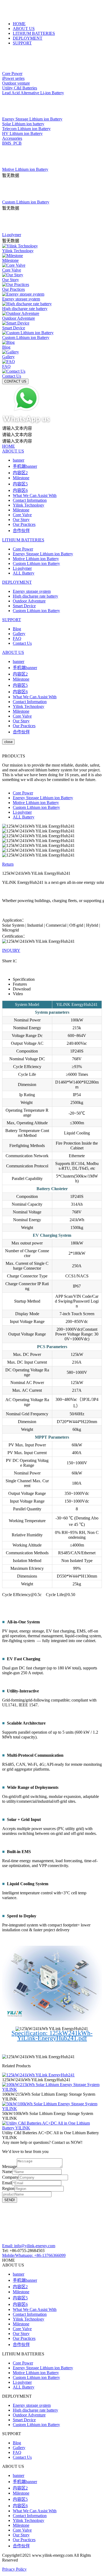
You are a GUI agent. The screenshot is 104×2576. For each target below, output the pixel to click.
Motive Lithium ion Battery (36, 559)
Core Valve (22, 515)
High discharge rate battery (35, 596)
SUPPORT (22, 43)
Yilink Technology (29, 505)
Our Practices (24, 524)
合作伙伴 (21, 531)
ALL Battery (24, 573)
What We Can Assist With (35, 495)
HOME (19, 24)
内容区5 (20, 484)
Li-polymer (22, 568)
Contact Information (30, 500)
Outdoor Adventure (29, 601)
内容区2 (20, 473)
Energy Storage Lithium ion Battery (43, 554)
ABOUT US (24, 29)
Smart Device (24, 606)
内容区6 (20, 490)
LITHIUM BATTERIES (34, 33)
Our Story (21, 520)
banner (19, 460)
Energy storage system (32, 591)
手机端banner (25, 466)
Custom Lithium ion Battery (36, 563)
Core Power (23, 549)
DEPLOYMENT (28, 38)
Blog (17, 629)
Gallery (19, 634)
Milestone (21, 478)
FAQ (17, 638)
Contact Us (22, 643)
